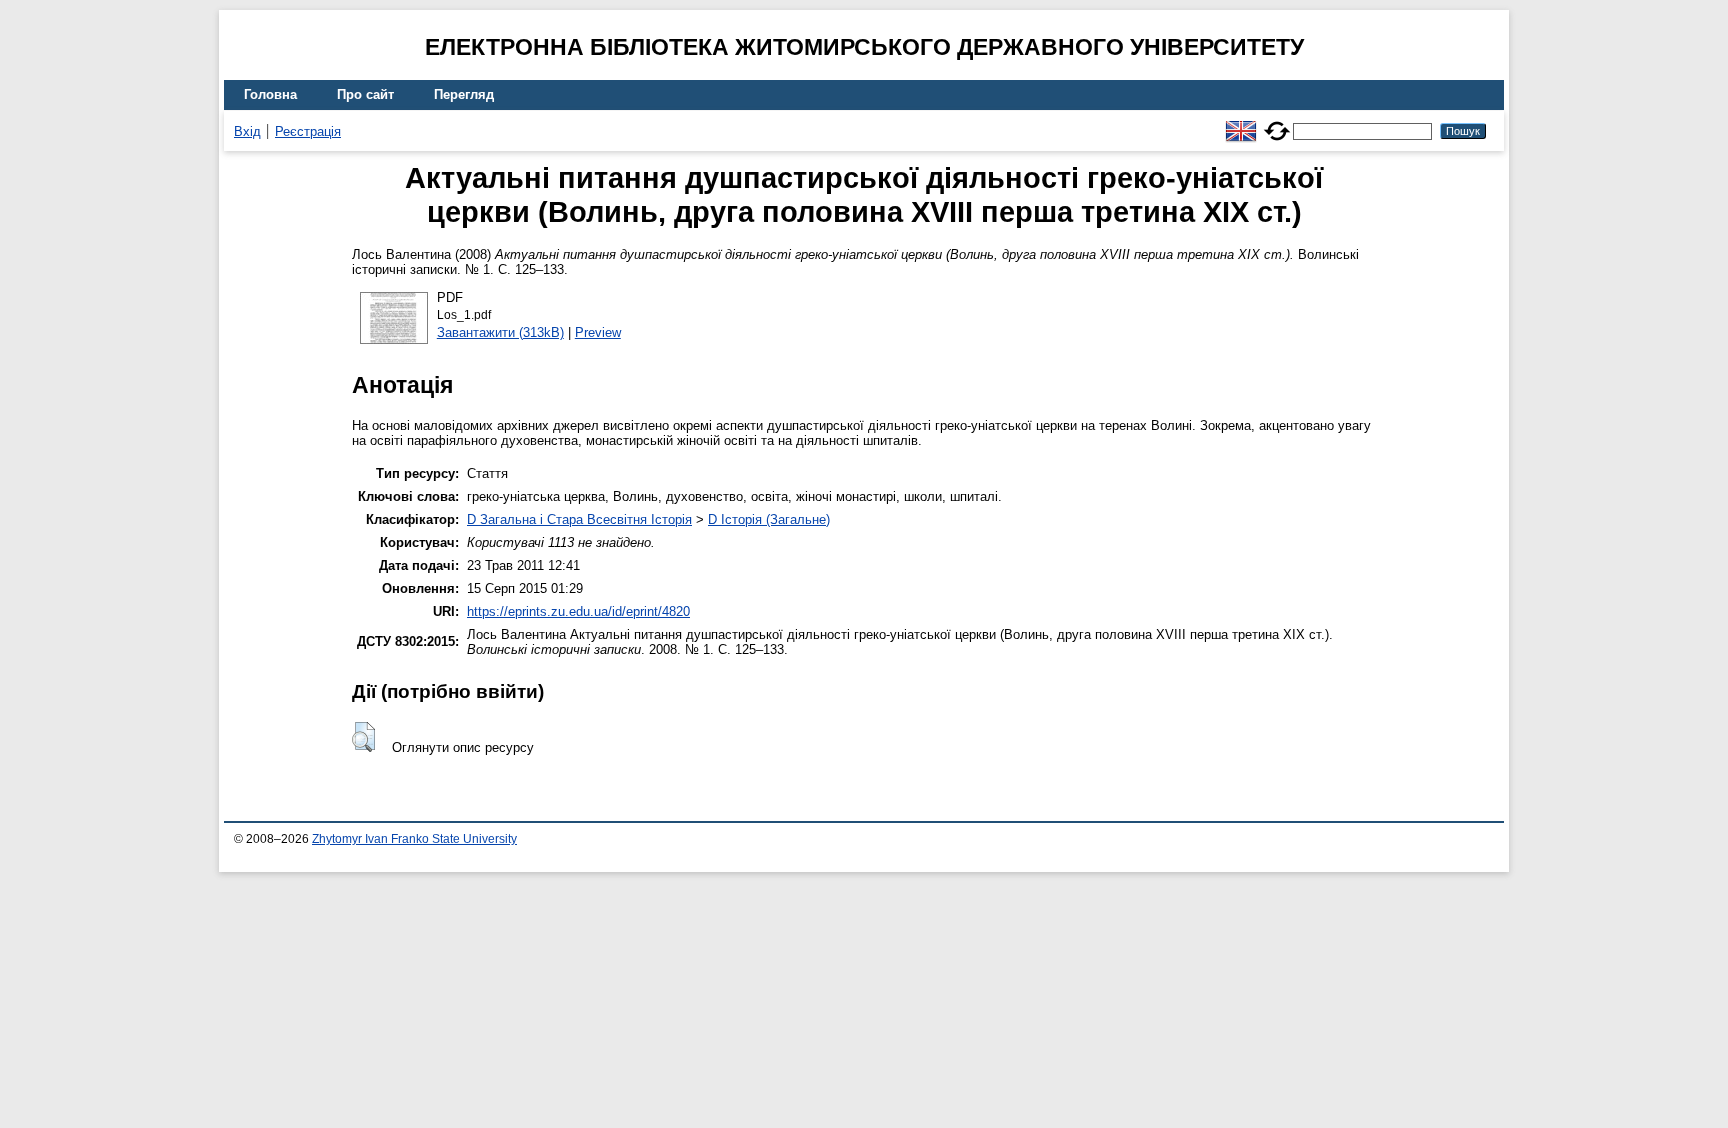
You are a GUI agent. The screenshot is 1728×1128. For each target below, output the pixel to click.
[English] (1241, 122)
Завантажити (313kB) (500, 332)
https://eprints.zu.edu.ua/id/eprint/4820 (578, 611)
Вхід (247, 131)
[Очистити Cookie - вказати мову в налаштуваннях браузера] (1277, 122)
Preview (598, 332)
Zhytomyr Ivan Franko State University (414, 839)
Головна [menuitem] (270, 94)
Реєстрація (308, 131)
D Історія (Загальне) (769, 519)
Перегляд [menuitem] (464, 94)
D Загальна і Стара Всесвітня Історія (579, 519)
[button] (363, 737)
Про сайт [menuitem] (365, 94)
